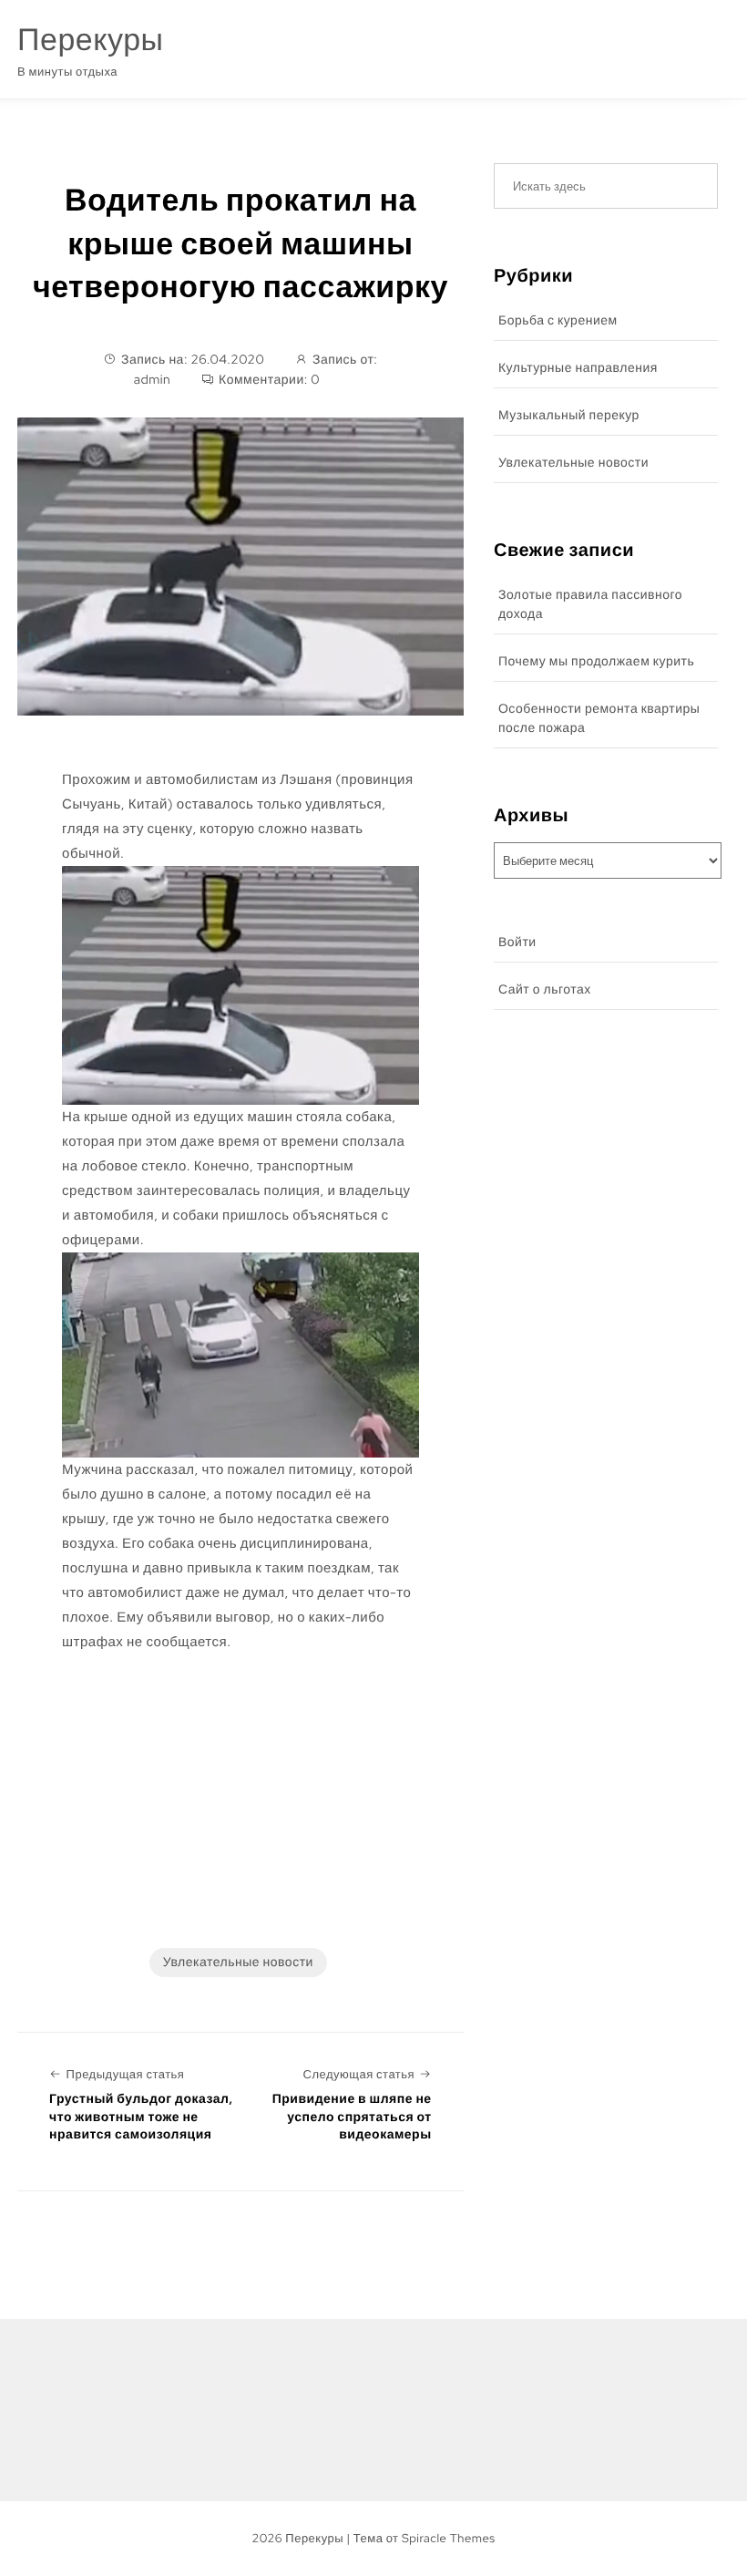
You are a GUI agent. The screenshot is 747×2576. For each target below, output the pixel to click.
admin (153, 380)
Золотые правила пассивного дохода (590, 605)
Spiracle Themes (449, 2538)
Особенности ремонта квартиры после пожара (599, 719)
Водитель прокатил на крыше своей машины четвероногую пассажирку (240, 243)
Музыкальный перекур (569, 416)
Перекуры (90, 40)
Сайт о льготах (545, 990)
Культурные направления (578, 368)
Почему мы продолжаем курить (596, 662)
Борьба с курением (558, 321)
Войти (517, 943)
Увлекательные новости (238, 1963)
